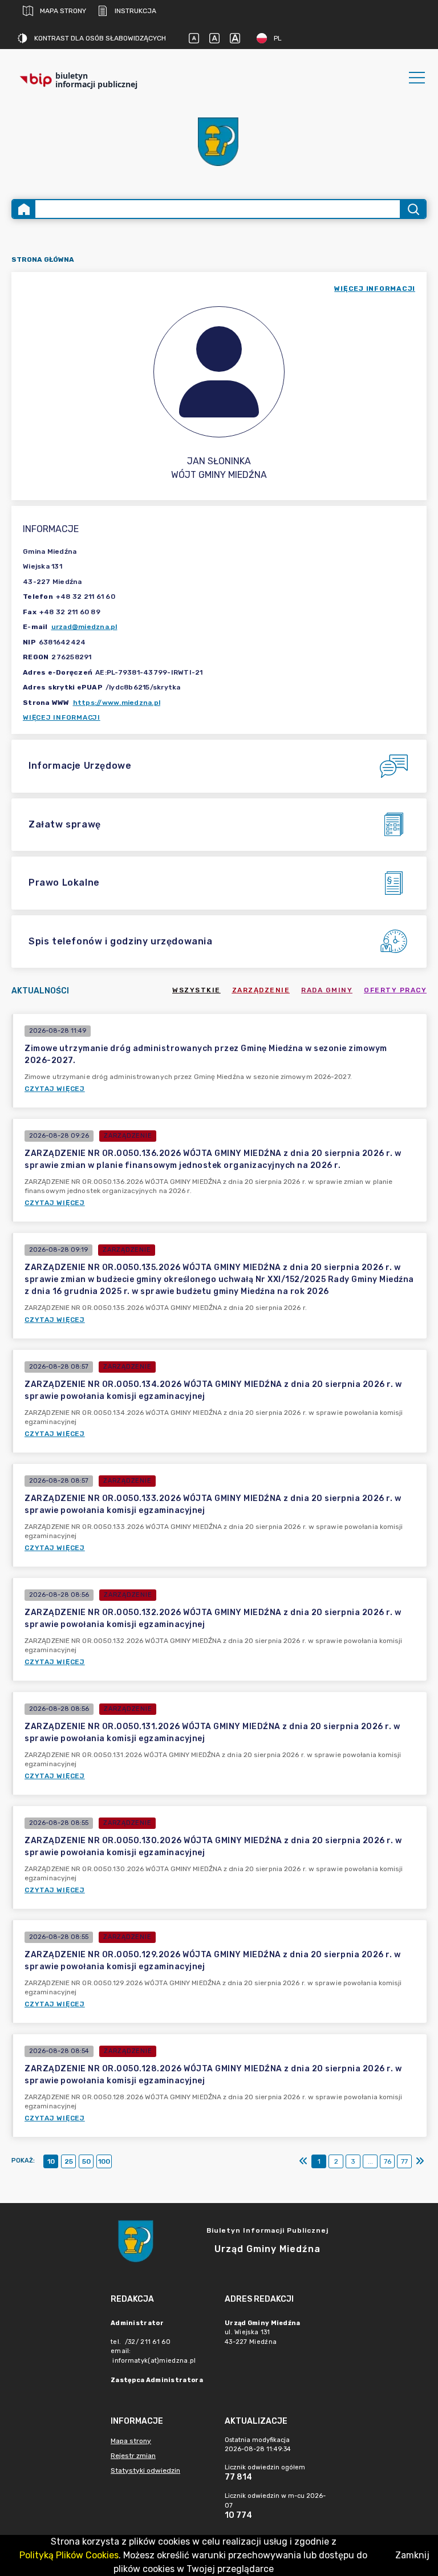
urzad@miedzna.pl (84, 627)
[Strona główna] (24, 209)
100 (104, 2161)
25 (69, 2161)
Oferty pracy (395, 990)
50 (86, 2161)
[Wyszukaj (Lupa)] (413, 209)
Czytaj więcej (55, 1089)
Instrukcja (135, 11)
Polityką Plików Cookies (69, 2555)
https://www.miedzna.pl (117, 703)
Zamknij (412, 2555)
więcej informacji (375, 289)
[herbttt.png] (219, 142)
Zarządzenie (261, 990)
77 (404, 2161)
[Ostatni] (420, 2161)
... (370, 2161)
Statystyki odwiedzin (145, 2470)
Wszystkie (196, 990)
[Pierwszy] (303, 2161)
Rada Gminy (327, 990)
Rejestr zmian (133, 2456)
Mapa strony (63, 11)
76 (388, 2161)
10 (51, 2161)
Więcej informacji (62, 717)
